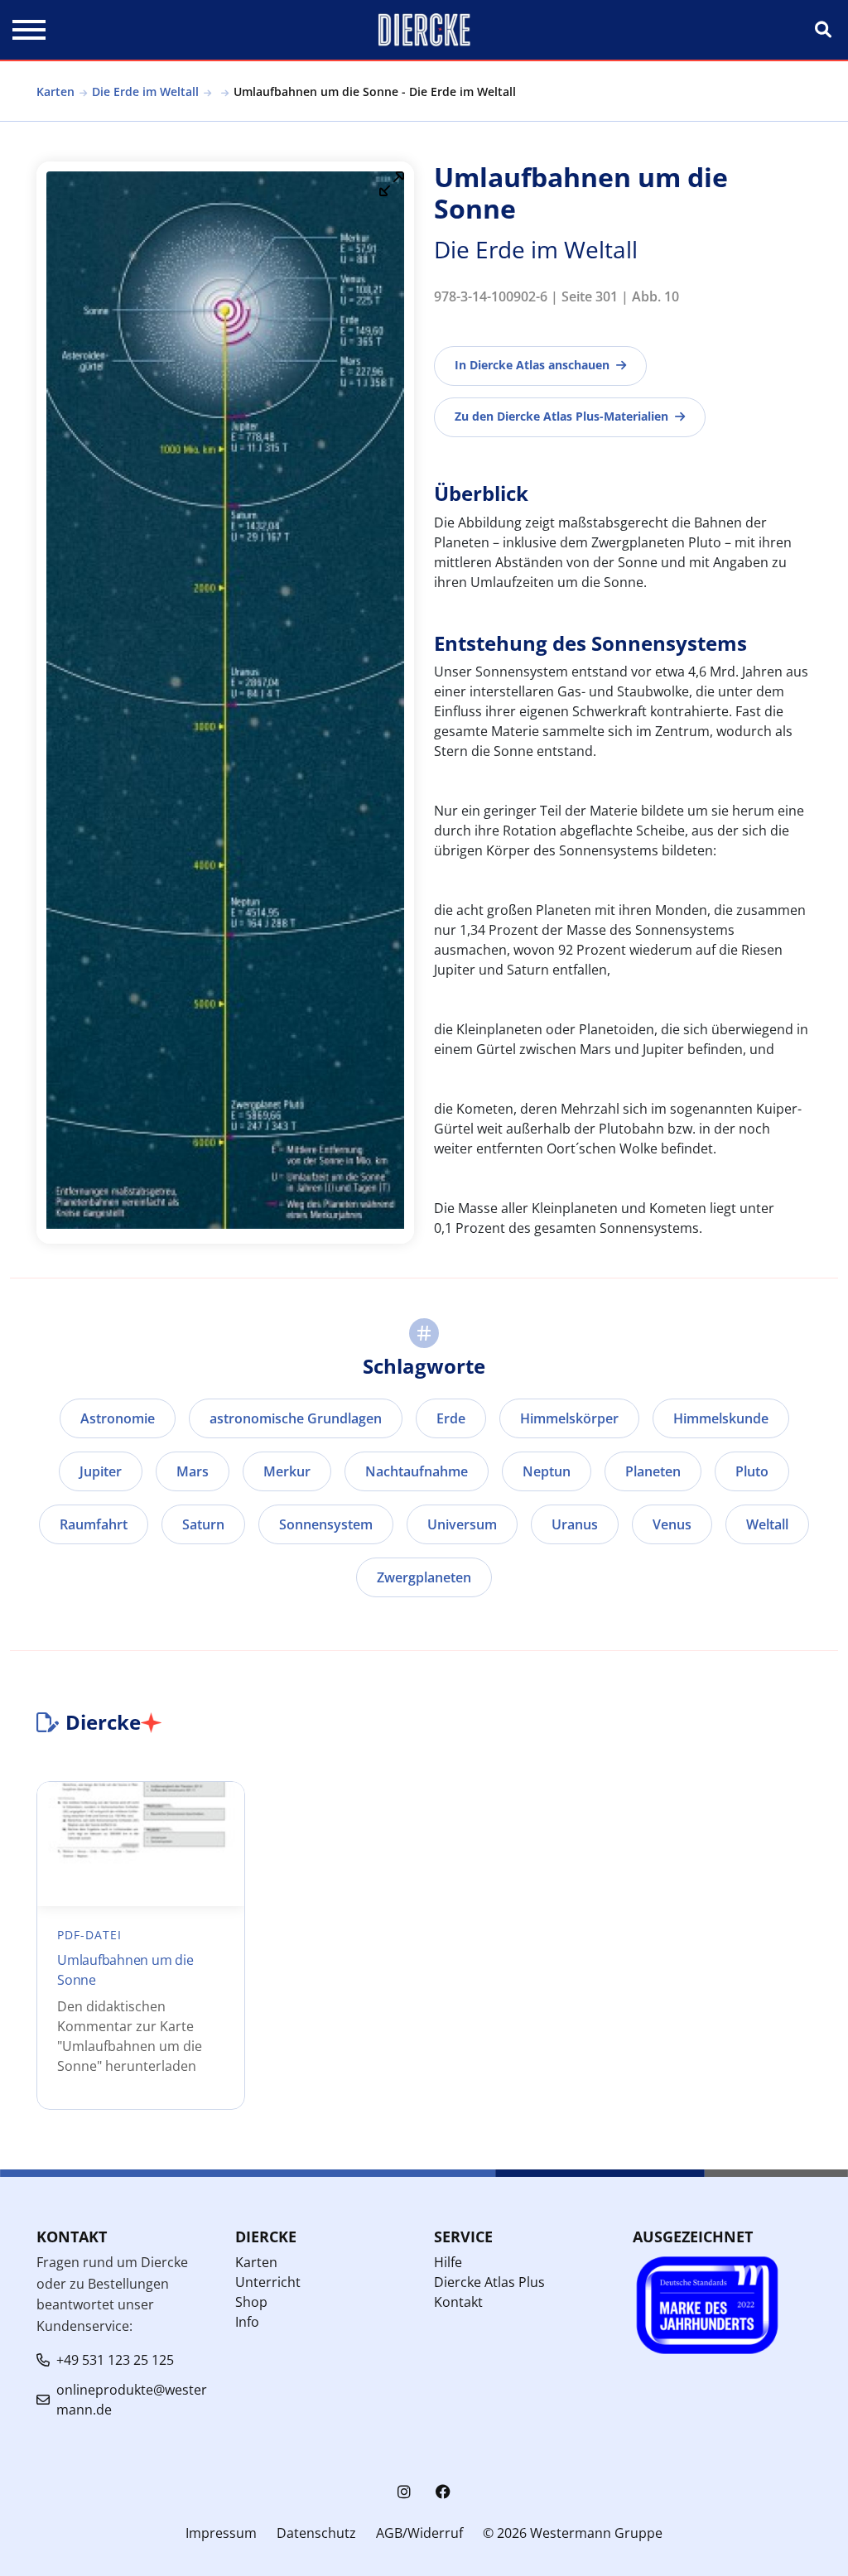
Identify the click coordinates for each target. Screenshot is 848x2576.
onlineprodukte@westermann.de (132, 2400)
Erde (451, 1418)
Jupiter (101, 1471)
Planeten (653, 1471)
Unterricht (268, 2282)
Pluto (752, 1471)
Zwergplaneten (424, 1577)
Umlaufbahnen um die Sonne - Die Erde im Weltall (375, 91)
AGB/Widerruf (419, 2533)
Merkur (287, 1471)
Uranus (575, 1524)
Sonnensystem (326, 1524)
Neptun (547, 1471)
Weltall (767, 1524)
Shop (251, 2302)
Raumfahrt (94, 1524)
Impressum (221, 2533)
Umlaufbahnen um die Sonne (125, 1970)
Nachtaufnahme (417, 1471)
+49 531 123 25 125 (115, 2360)
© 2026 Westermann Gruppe (573, 2533)
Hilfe (448, 2262)
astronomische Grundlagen (296, 1418)
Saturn (203, 1524)
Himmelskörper (569, 1418)
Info (247, 2322)
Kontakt (458, 2302)
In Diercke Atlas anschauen (532, 365)
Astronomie (118, 1418)
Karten (55, 91)
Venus (672, 1524)
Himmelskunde (721, 1418)
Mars (193, 1471)
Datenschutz (316, 2533)
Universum (462, 1524)
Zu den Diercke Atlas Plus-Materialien (561, 416)
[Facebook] (443, 2492)
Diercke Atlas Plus (489, 2282)
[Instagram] (404, 2492)
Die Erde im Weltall (145, 91)
